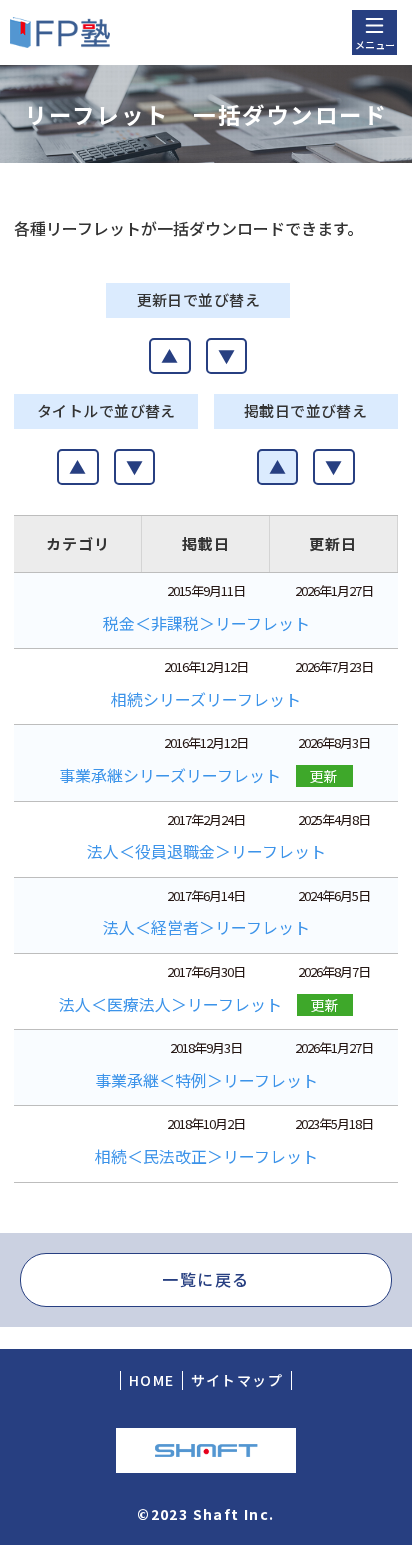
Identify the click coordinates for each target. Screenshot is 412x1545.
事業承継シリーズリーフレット (170, 775)
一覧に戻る (206, 1279)
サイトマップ (237, 1380)
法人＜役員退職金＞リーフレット (206, 851)
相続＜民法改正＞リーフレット (206, 1156)
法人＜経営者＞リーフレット (206, 927)
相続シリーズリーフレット (206, 699)
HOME (152, 1380)
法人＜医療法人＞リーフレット (170, 1004)
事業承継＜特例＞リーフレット (206, 1080)
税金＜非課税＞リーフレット (206, 623)
